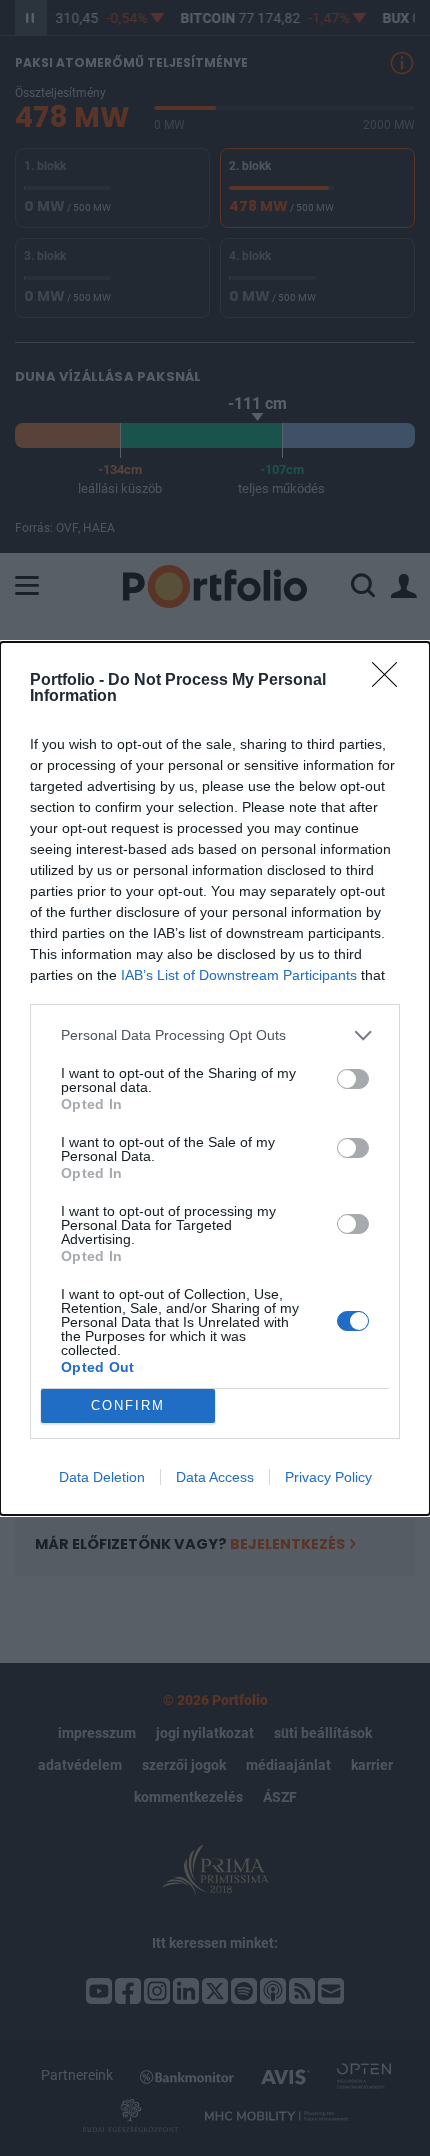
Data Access (215, 1477)
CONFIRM (128, 1405)
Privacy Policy (328, 1477)
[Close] (391, 681)
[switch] (353, 1079)
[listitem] (215, 1035)
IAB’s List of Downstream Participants (239, 975)
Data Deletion (102, 1477)
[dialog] (215, 1078)
